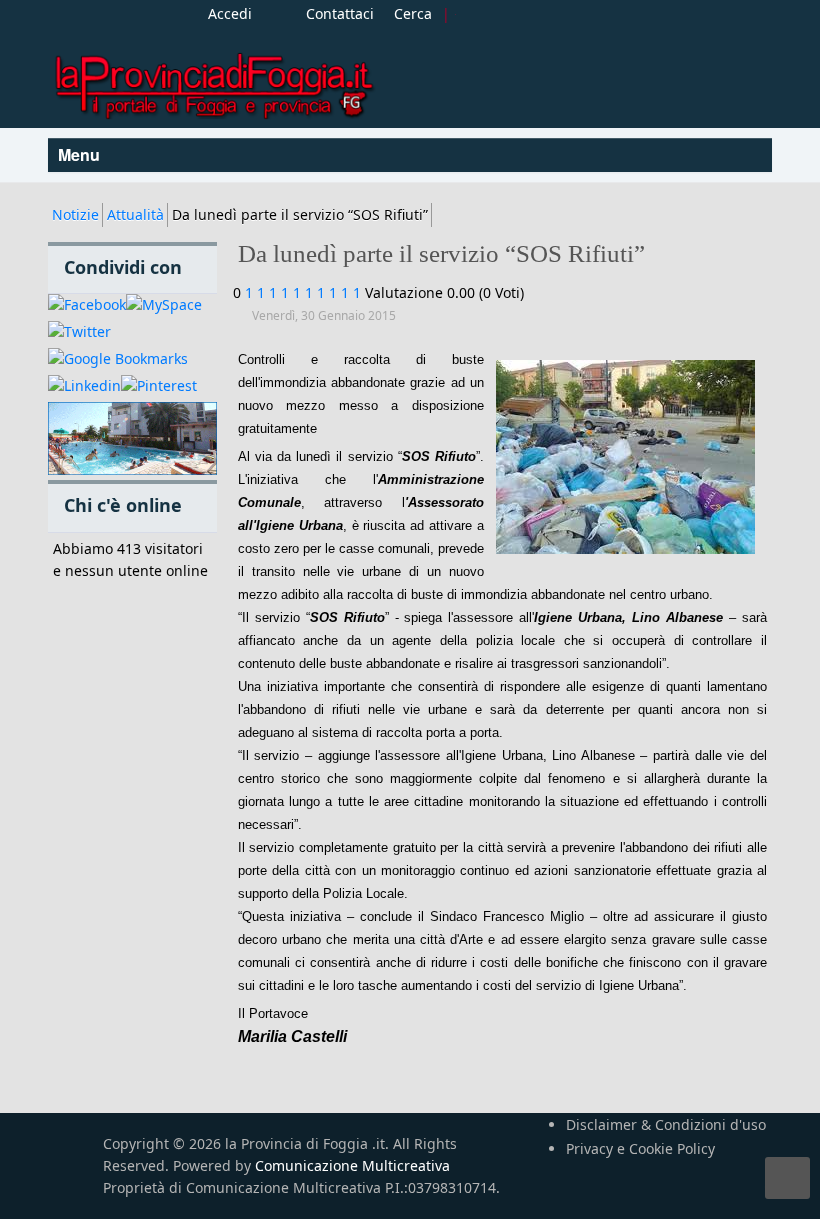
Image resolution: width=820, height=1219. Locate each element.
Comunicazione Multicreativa (352, 1165)
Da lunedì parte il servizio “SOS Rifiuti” (441, 253)
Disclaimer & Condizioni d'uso (666, 1124)
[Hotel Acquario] (132, 439)
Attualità (135, 214)
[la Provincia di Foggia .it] (213, 78)
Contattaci (340, 13)
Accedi (230, 13)
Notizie (75, 214)
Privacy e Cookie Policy (640, 1148)
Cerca (413, 13)
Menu (81, 154)
